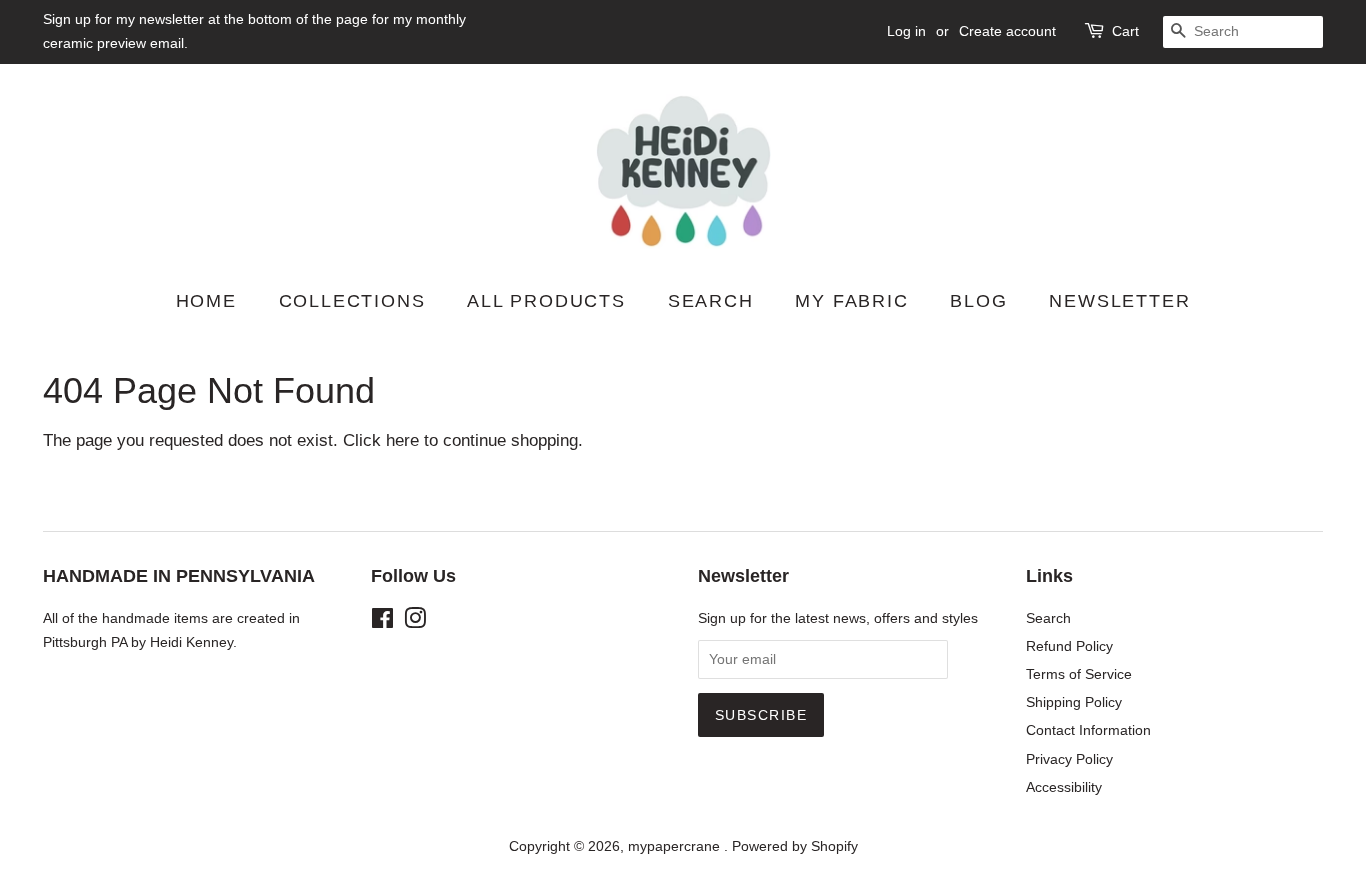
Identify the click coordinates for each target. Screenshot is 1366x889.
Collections (352, 301)
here (402, 440)
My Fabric (851, 301)
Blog (978, 301)
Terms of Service (1079, 674)
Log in (906, 31)
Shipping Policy (1074, 702)
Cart (1125, 31)
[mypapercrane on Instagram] (415, 622)
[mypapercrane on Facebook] (382, 622)
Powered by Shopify (795, 846)
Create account (1007, 31)
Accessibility (1064, 787)
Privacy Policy (1069, 759)
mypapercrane (676, 846)
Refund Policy (1069, 646)
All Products (546, 301)
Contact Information (1088, 730)
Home (206, 301)
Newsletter (1119, 301)
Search (711, 301)
